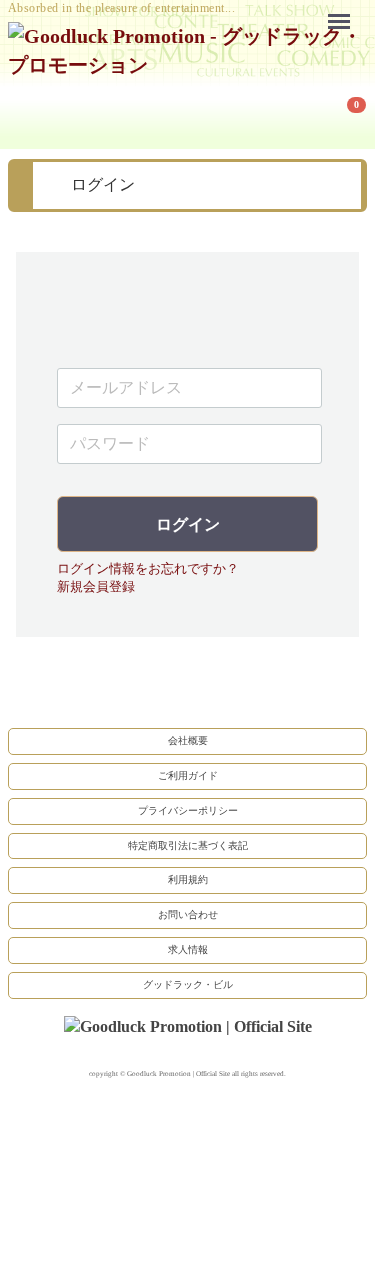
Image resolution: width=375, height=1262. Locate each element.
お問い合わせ (188, 915)
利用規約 (188, 880)
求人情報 (188, 949)
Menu (344, 8)
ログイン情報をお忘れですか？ (148, 568)
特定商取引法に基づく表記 (188, 845)
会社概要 (188, 740)
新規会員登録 (96, 587)
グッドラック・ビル (188, 984)
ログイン (188, 524)
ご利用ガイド (188, 775)
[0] (33, 114)
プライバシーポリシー (188, 810)
